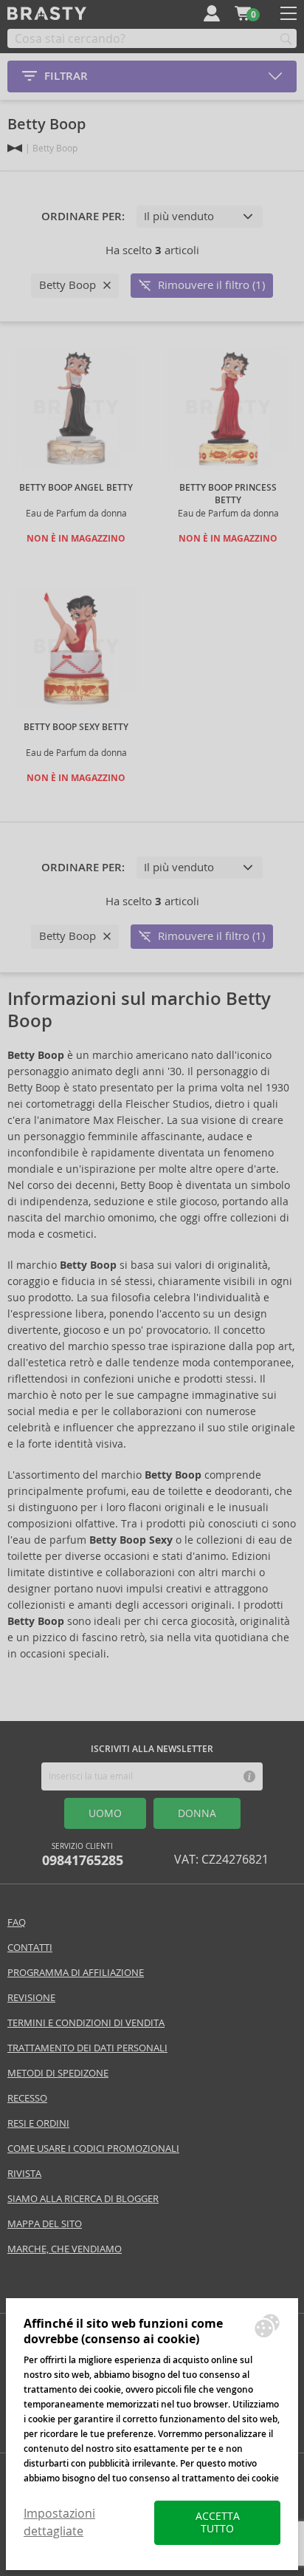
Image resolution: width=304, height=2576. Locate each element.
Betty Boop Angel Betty (76, 488)
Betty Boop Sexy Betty (76, 727)
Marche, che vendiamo (65, 2249)
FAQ (17, 1922)
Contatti (30, 1948)
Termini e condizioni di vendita (86, 2023)
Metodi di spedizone (58, 2073)
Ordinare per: (83, 217)
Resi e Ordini (38, 2123)
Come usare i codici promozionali (93, 2149)
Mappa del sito (45, 2224)
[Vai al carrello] (243, 13)
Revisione (31, 1998)
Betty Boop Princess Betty (228, 494)
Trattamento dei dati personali (87, 2048)
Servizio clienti (83, 1855)
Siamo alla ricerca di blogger (83, 2199)
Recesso (27, 2098)
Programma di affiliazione (76, 1973)
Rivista (24, 2174)
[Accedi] (212, 13)
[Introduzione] (15, 148)
